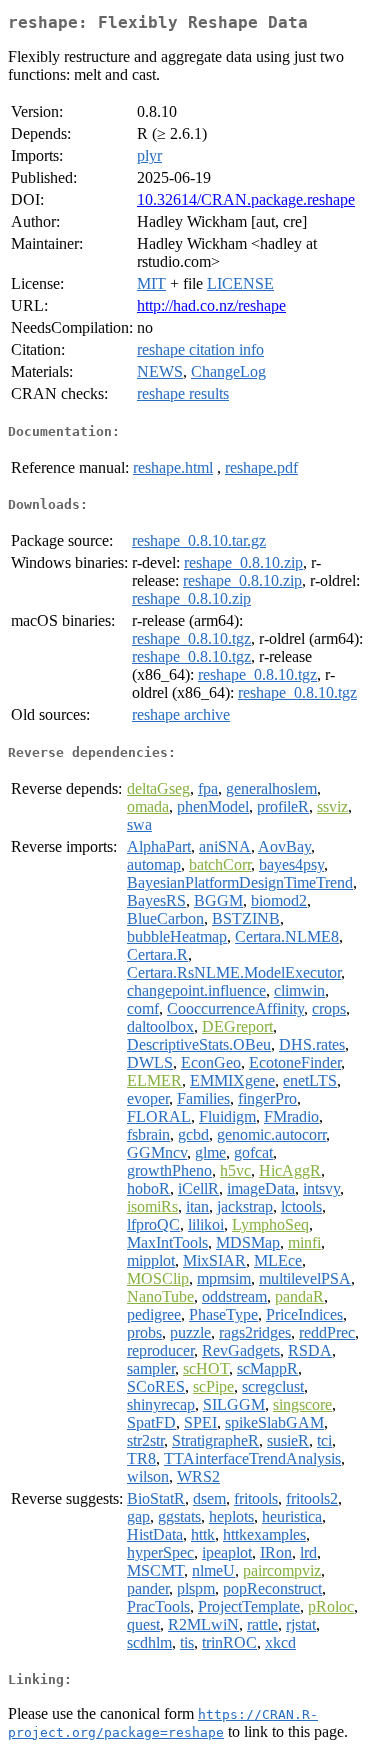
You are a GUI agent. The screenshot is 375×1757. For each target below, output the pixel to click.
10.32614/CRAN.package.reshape (246, 199)
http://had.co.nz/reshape (211, 305)
